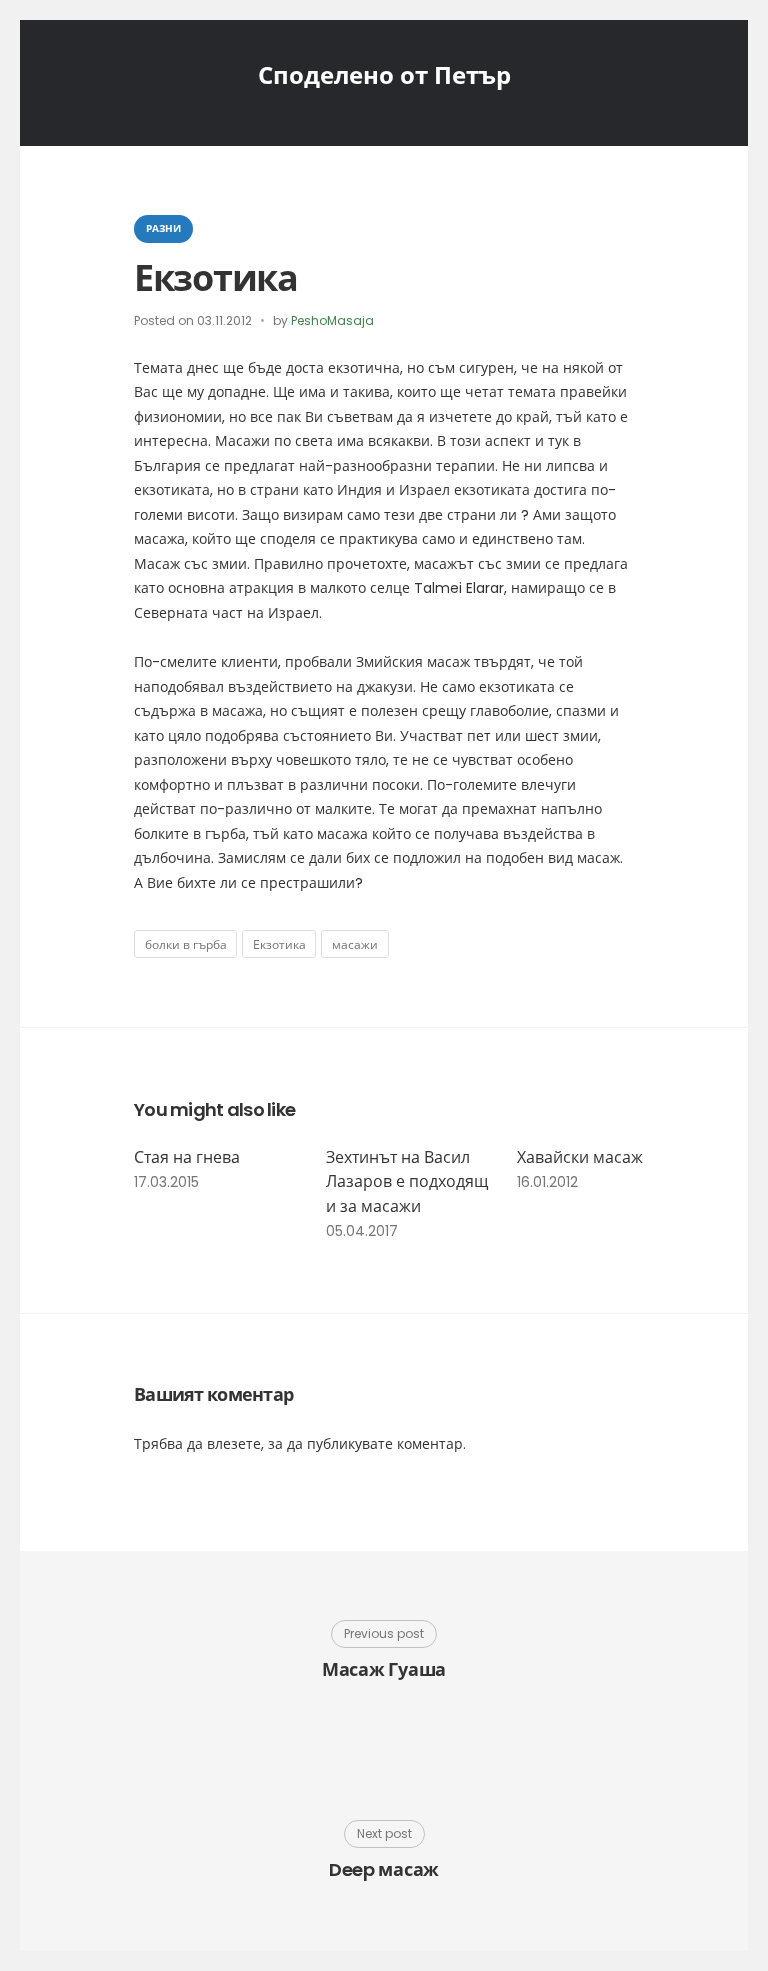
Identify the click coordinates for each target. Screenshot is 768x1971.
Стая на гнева (187, 1157)
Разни (163, 228)
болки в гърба (186, 944)
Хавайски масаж (580, 1157)
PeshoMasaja (332, 320)
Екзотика (279, 944)
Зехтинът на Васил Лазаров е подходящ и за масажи (407, 1182)
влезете (234, 1444)
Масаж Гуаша (384, 1669)
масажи (355, 944)
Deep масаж (384, 1869)
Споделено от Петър (384, 75)
